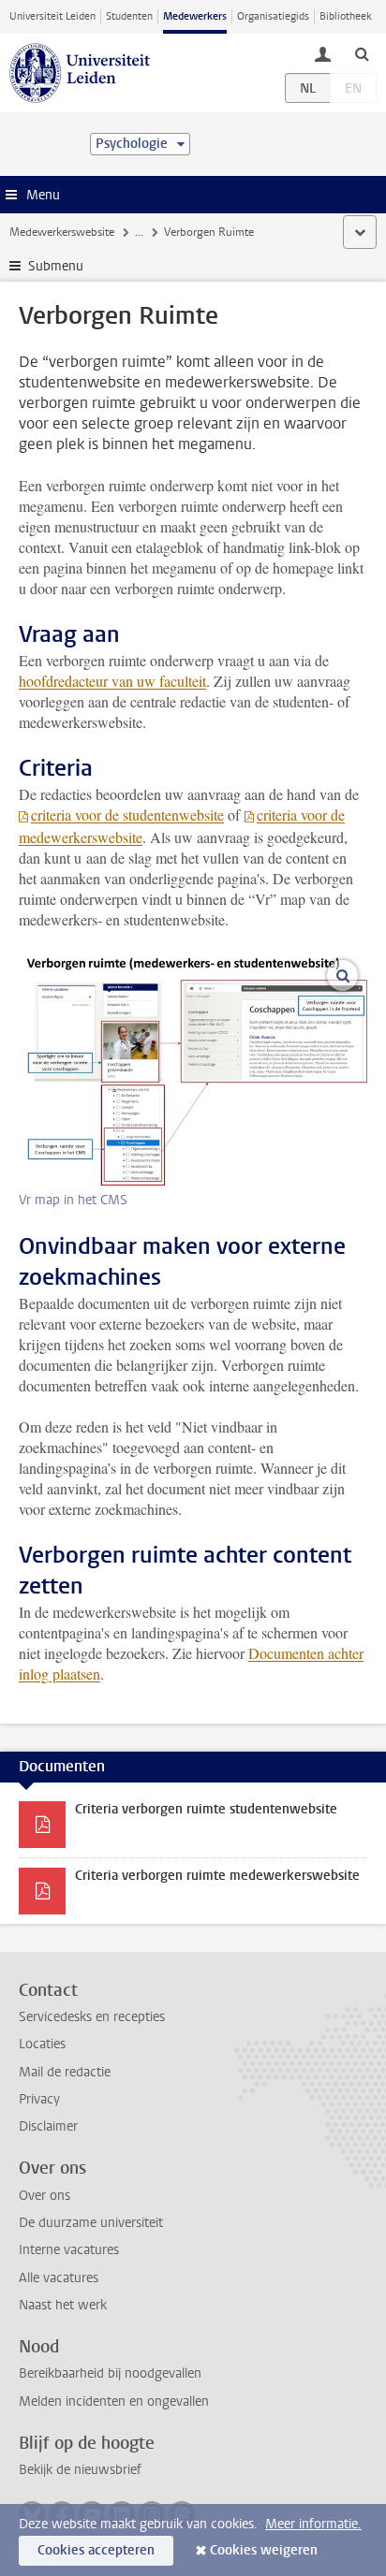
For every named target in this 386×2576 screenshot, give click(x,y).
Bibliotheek (346, 16)
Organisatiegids (273, 16)
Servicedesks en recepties (92, 2017)
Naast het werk (63, 2305)
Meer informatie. (313, 2524)
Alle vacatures (59, 2278)
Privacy (39, 2099)
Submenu (56, 266)
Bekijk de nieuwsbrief (80, 2470)
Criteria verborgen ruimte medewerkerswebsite (217, 1876)
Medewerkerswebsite (62, 232)
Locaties (42, 2044)
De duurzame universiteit (91, 2223)
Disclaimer (48, 2126)
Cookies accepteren (96, 2550)
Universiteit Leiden (52, 16)
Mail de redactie (65, 2072)
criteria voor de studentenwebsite (127, 815)
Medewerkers (195, 16)
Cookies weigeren (264, 2550)
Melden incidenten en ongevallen (114, 2401)
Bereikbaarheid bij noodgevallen (110, 2373)
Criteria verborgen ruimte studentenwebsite (206, 1809)
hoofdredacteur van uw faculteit (112, 681)
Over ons (45, 2196)
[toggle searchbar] (362, 53)
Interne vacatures (69, 2250)
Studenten (129, 16)
